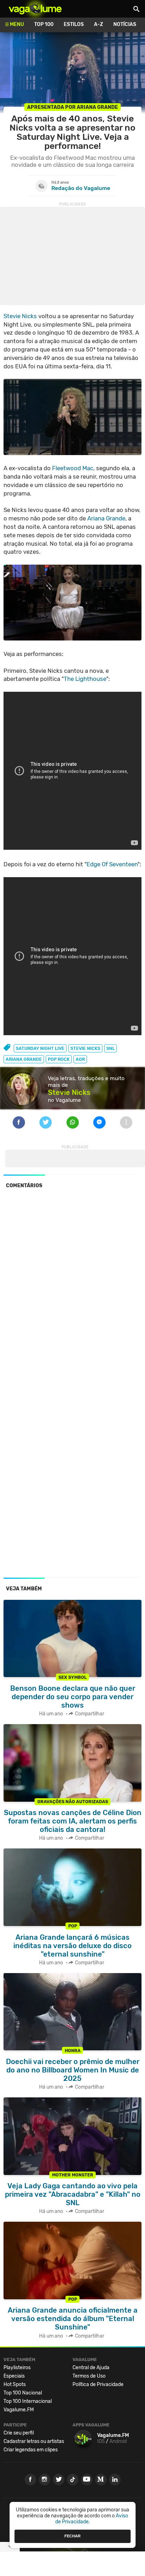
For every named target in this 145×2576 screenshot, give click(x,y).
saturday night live (40, 1048)
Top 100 (44, 24)
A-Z (99, 24)
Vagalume (35, 9)
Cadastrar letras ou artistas (34, 2441)
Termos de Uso (89, 2376)
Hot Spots (15, 2384)
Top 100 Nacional (23, 2393)
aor (80, 1059)
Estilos (74, 24)
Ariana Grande (106, 518)
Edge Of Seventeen (112, 864)
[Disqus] (72, 1290)
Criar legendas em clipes (31, 2450)
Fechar (72, 2536)
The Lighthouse (85, 679)
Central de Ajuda (91, 2368)
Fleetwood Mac (73, 468)
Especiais (14, 2376)
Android (118, 2441)
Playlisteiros (17, 2368)
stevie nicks (85, 1048)
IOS (101, 2441)
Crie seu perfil (19, 2433)
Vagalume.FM (19, 2410)
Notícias (125, 24)
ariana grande (24, 1059)
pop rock (59, 1059)
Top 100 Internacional (28, 2401)
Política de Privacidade (98, 2384)
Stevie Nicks (20, 316)
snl (111, 1048)
